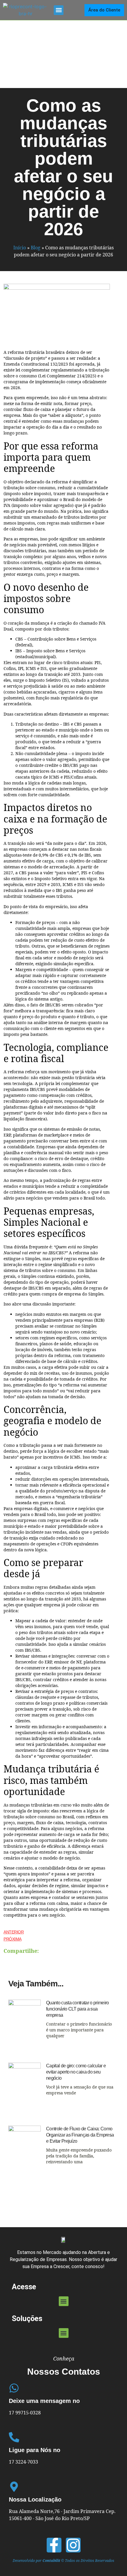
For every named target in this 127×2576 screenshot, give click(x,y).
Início (20, 248)
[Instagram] (73, 2545)
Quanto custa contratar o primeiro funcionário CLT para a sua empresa (78, 2009)
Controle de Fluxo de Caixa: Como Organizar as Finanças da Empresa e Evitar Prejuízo (80, 2135)
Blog (36, 248)
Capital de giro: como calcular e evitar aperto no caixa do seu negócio (76, 2072)
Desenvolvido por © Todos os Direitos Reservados (63, 2561)
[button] (59, 10)
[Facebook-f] (54, 2545)
